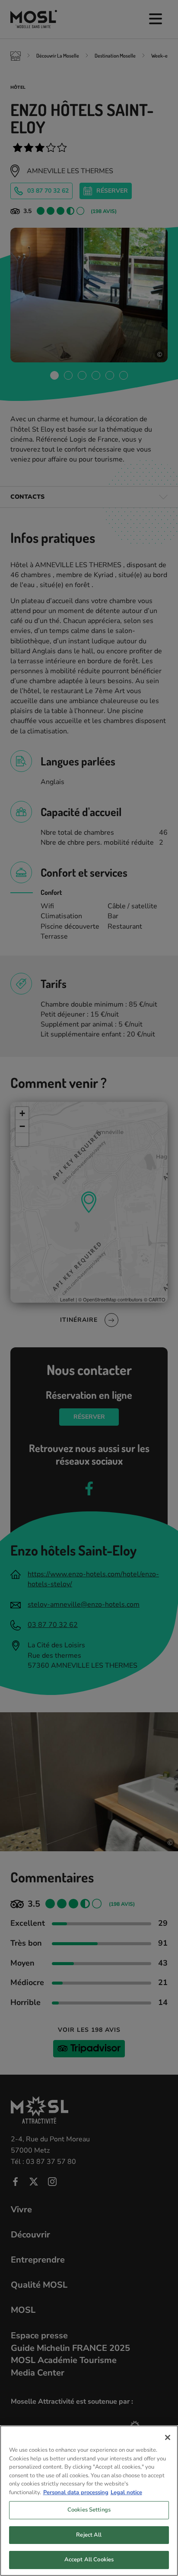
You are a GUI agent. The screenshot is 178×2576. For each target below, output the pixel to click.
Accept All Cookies (89, 2560)
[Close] (168, 2437)
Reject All (89, 2535)
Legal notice (126, 2492)
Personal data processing (76, 2492)
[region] (89, 2501)
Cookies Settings (89, 2510)
